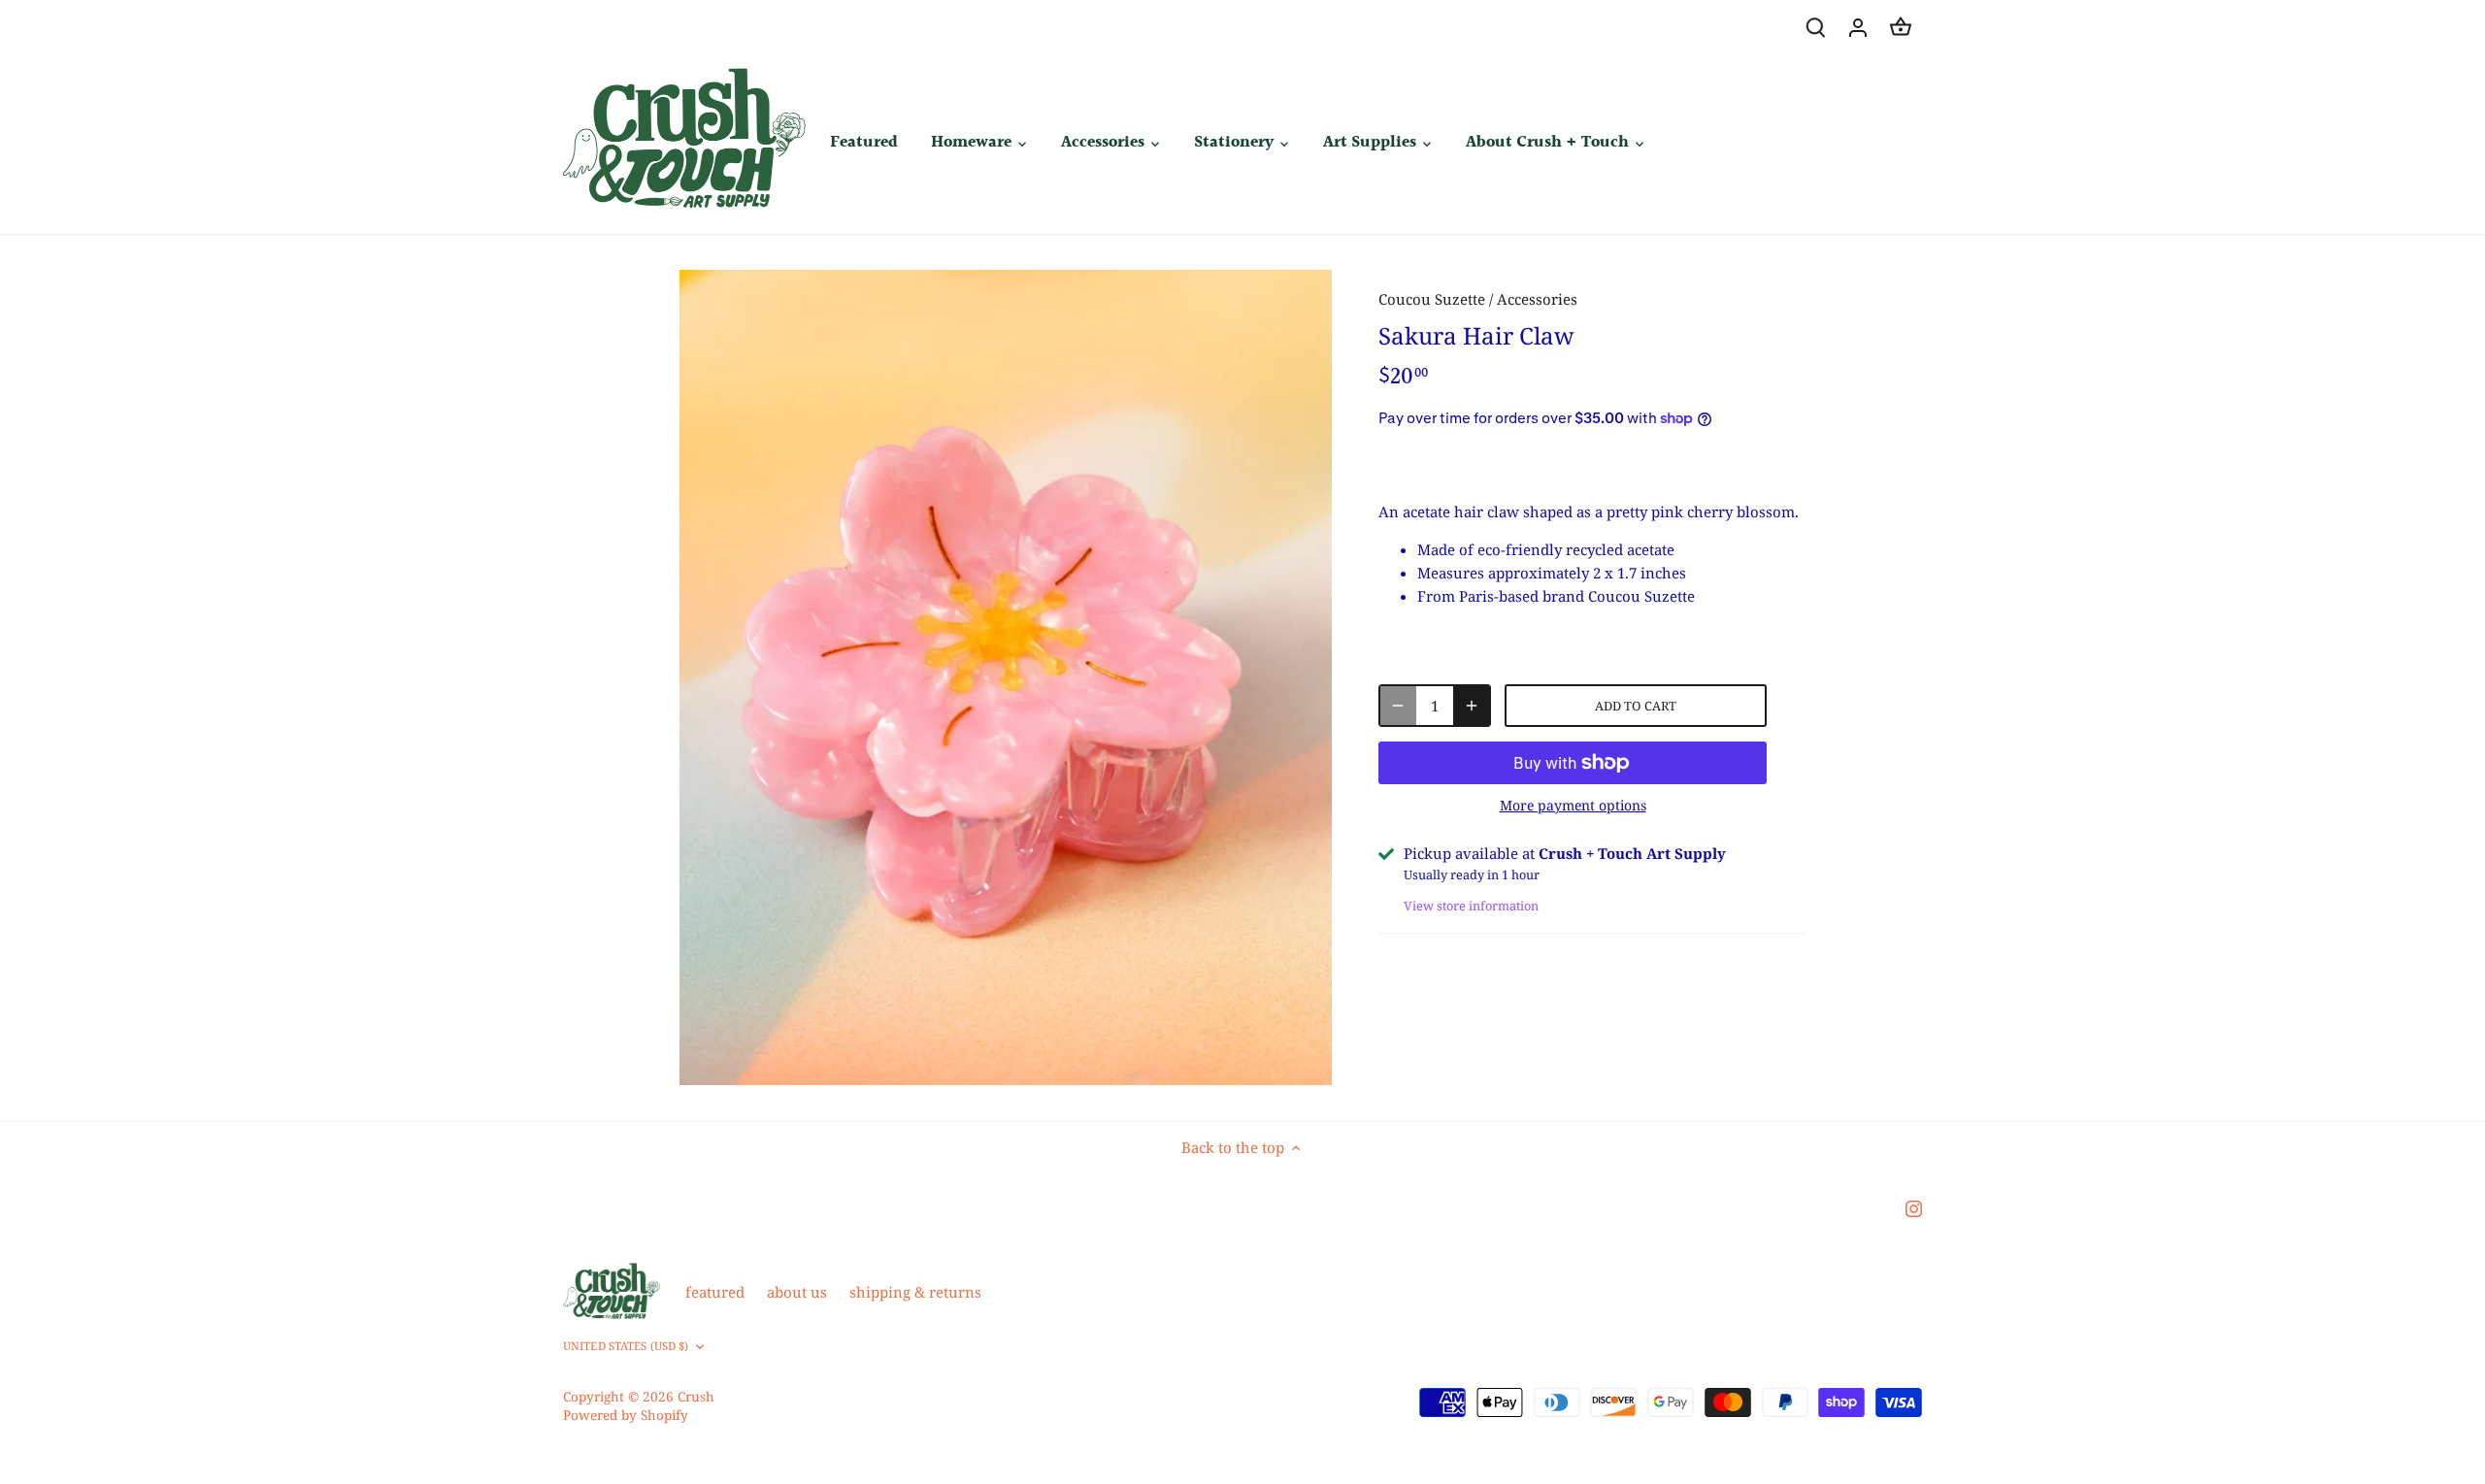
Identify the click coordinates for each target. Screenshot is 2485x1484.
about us (797, 1292)
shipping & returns (915, 1292)
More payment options (1573, 805)
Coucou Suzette (1432, 299)
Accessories (1537, 299)
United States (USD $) (626, 1346)
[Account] (1858, 27)
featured (715, 1292)
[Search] (1815, 27)
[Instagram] (1914, 1208)
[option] (1006, 677)
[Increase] (1472, 706)
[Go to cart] (1901, 27)
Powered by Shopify (626, 1415)
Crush (696, 1397)
